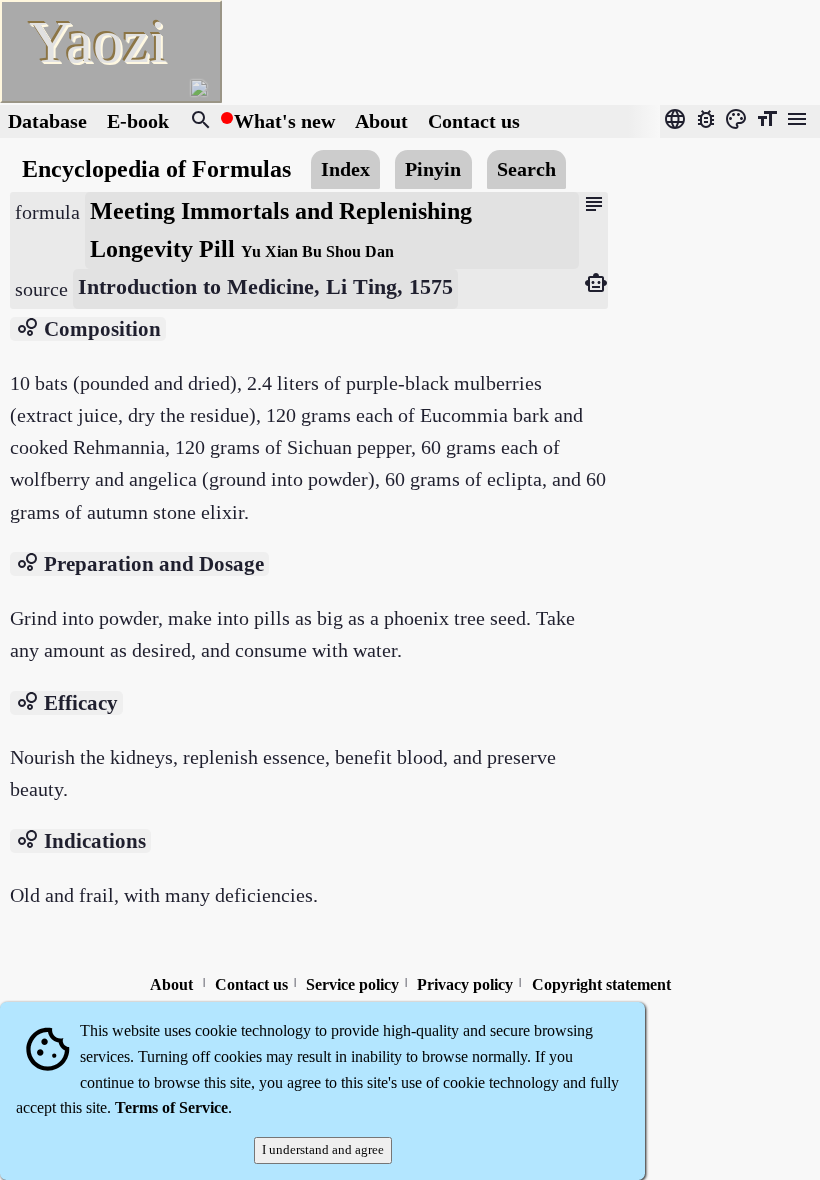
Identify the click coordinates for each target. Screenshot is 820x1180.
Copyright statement (601, 984)
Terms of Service (171, 1107)
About (384, 121)
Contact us (474, 121)
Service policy (352, 984)
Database (47, 121)
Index (345, 169)
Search (526, 169)
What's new (284, 121)
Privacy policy (465, 984)
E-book (138, 121)
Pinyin (433, 169)
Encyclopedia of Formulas (156, 168)
